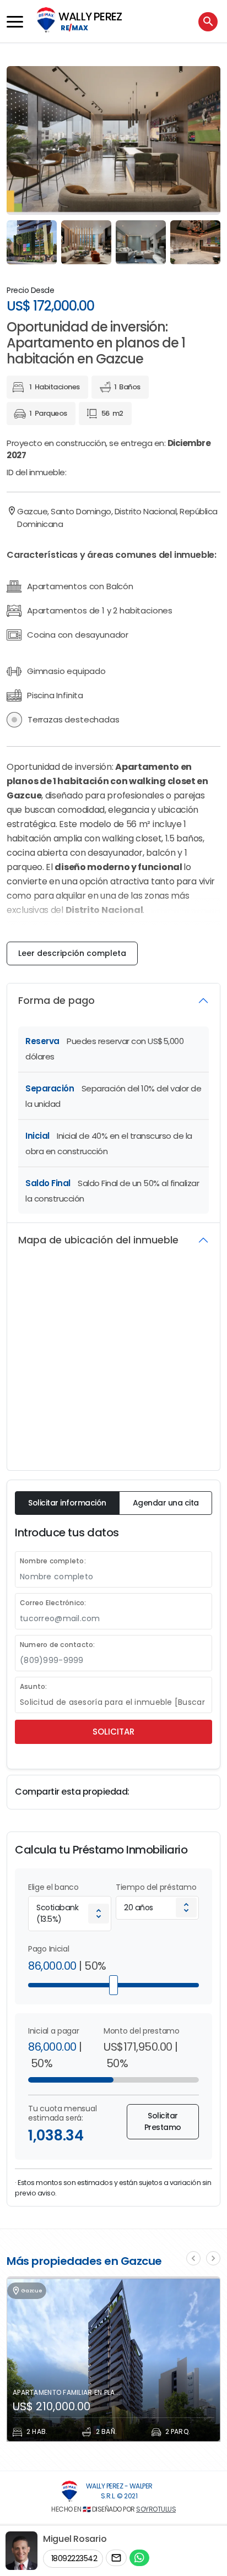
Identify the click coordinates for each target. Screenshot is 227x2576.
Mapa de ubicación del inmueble (98, 1240)
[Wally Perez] (69, 2491)
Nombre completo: (53, 1561)
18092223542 (73, 2558)
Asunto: (34, 1686)
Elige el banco (53, 1887)
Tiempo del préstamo (156, 1887)
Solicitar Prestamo (163, 2121)
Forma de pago (56, 1000)
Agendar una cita (166, 1503)
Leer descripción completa (72, 953)
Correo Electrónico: (53, 1603)
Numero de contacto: (58, 1645)
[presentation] (193, 2258)
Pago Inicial (48, 1949)
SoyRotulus (156, 2509)
